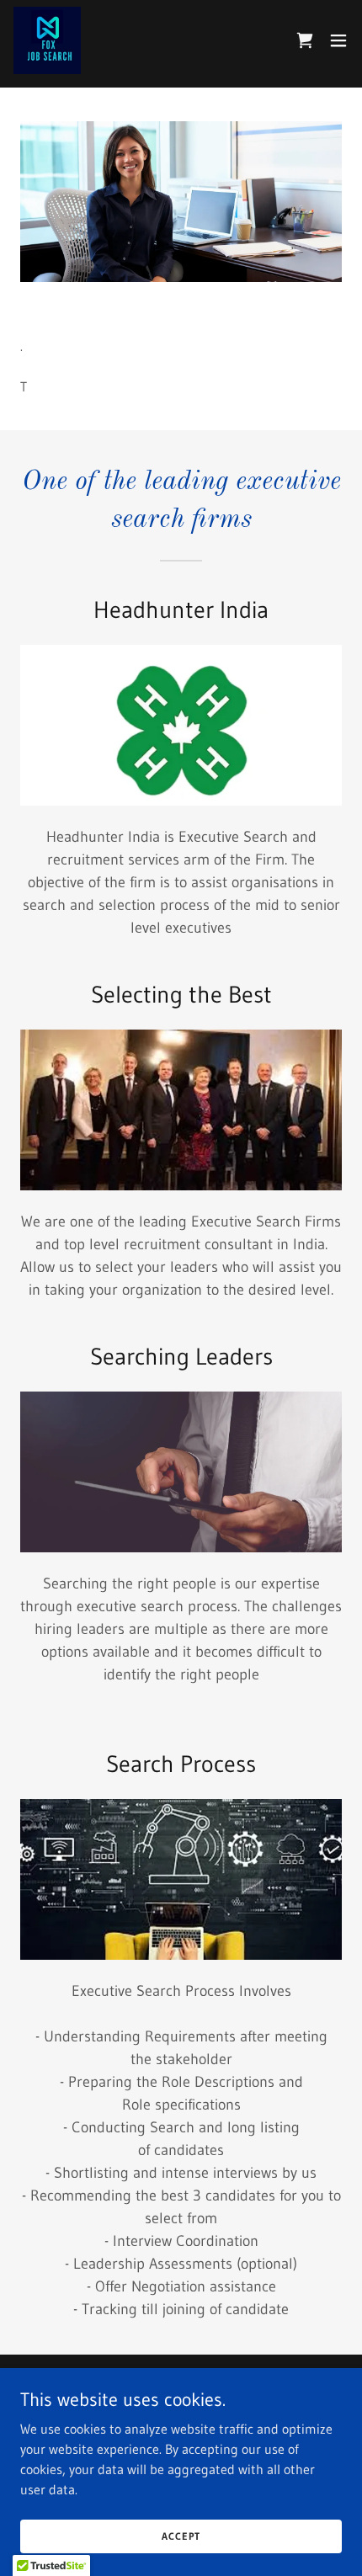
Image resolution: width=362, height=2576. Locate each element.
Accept (181, 2536)
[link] (47, 40)
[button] (338, 40)
